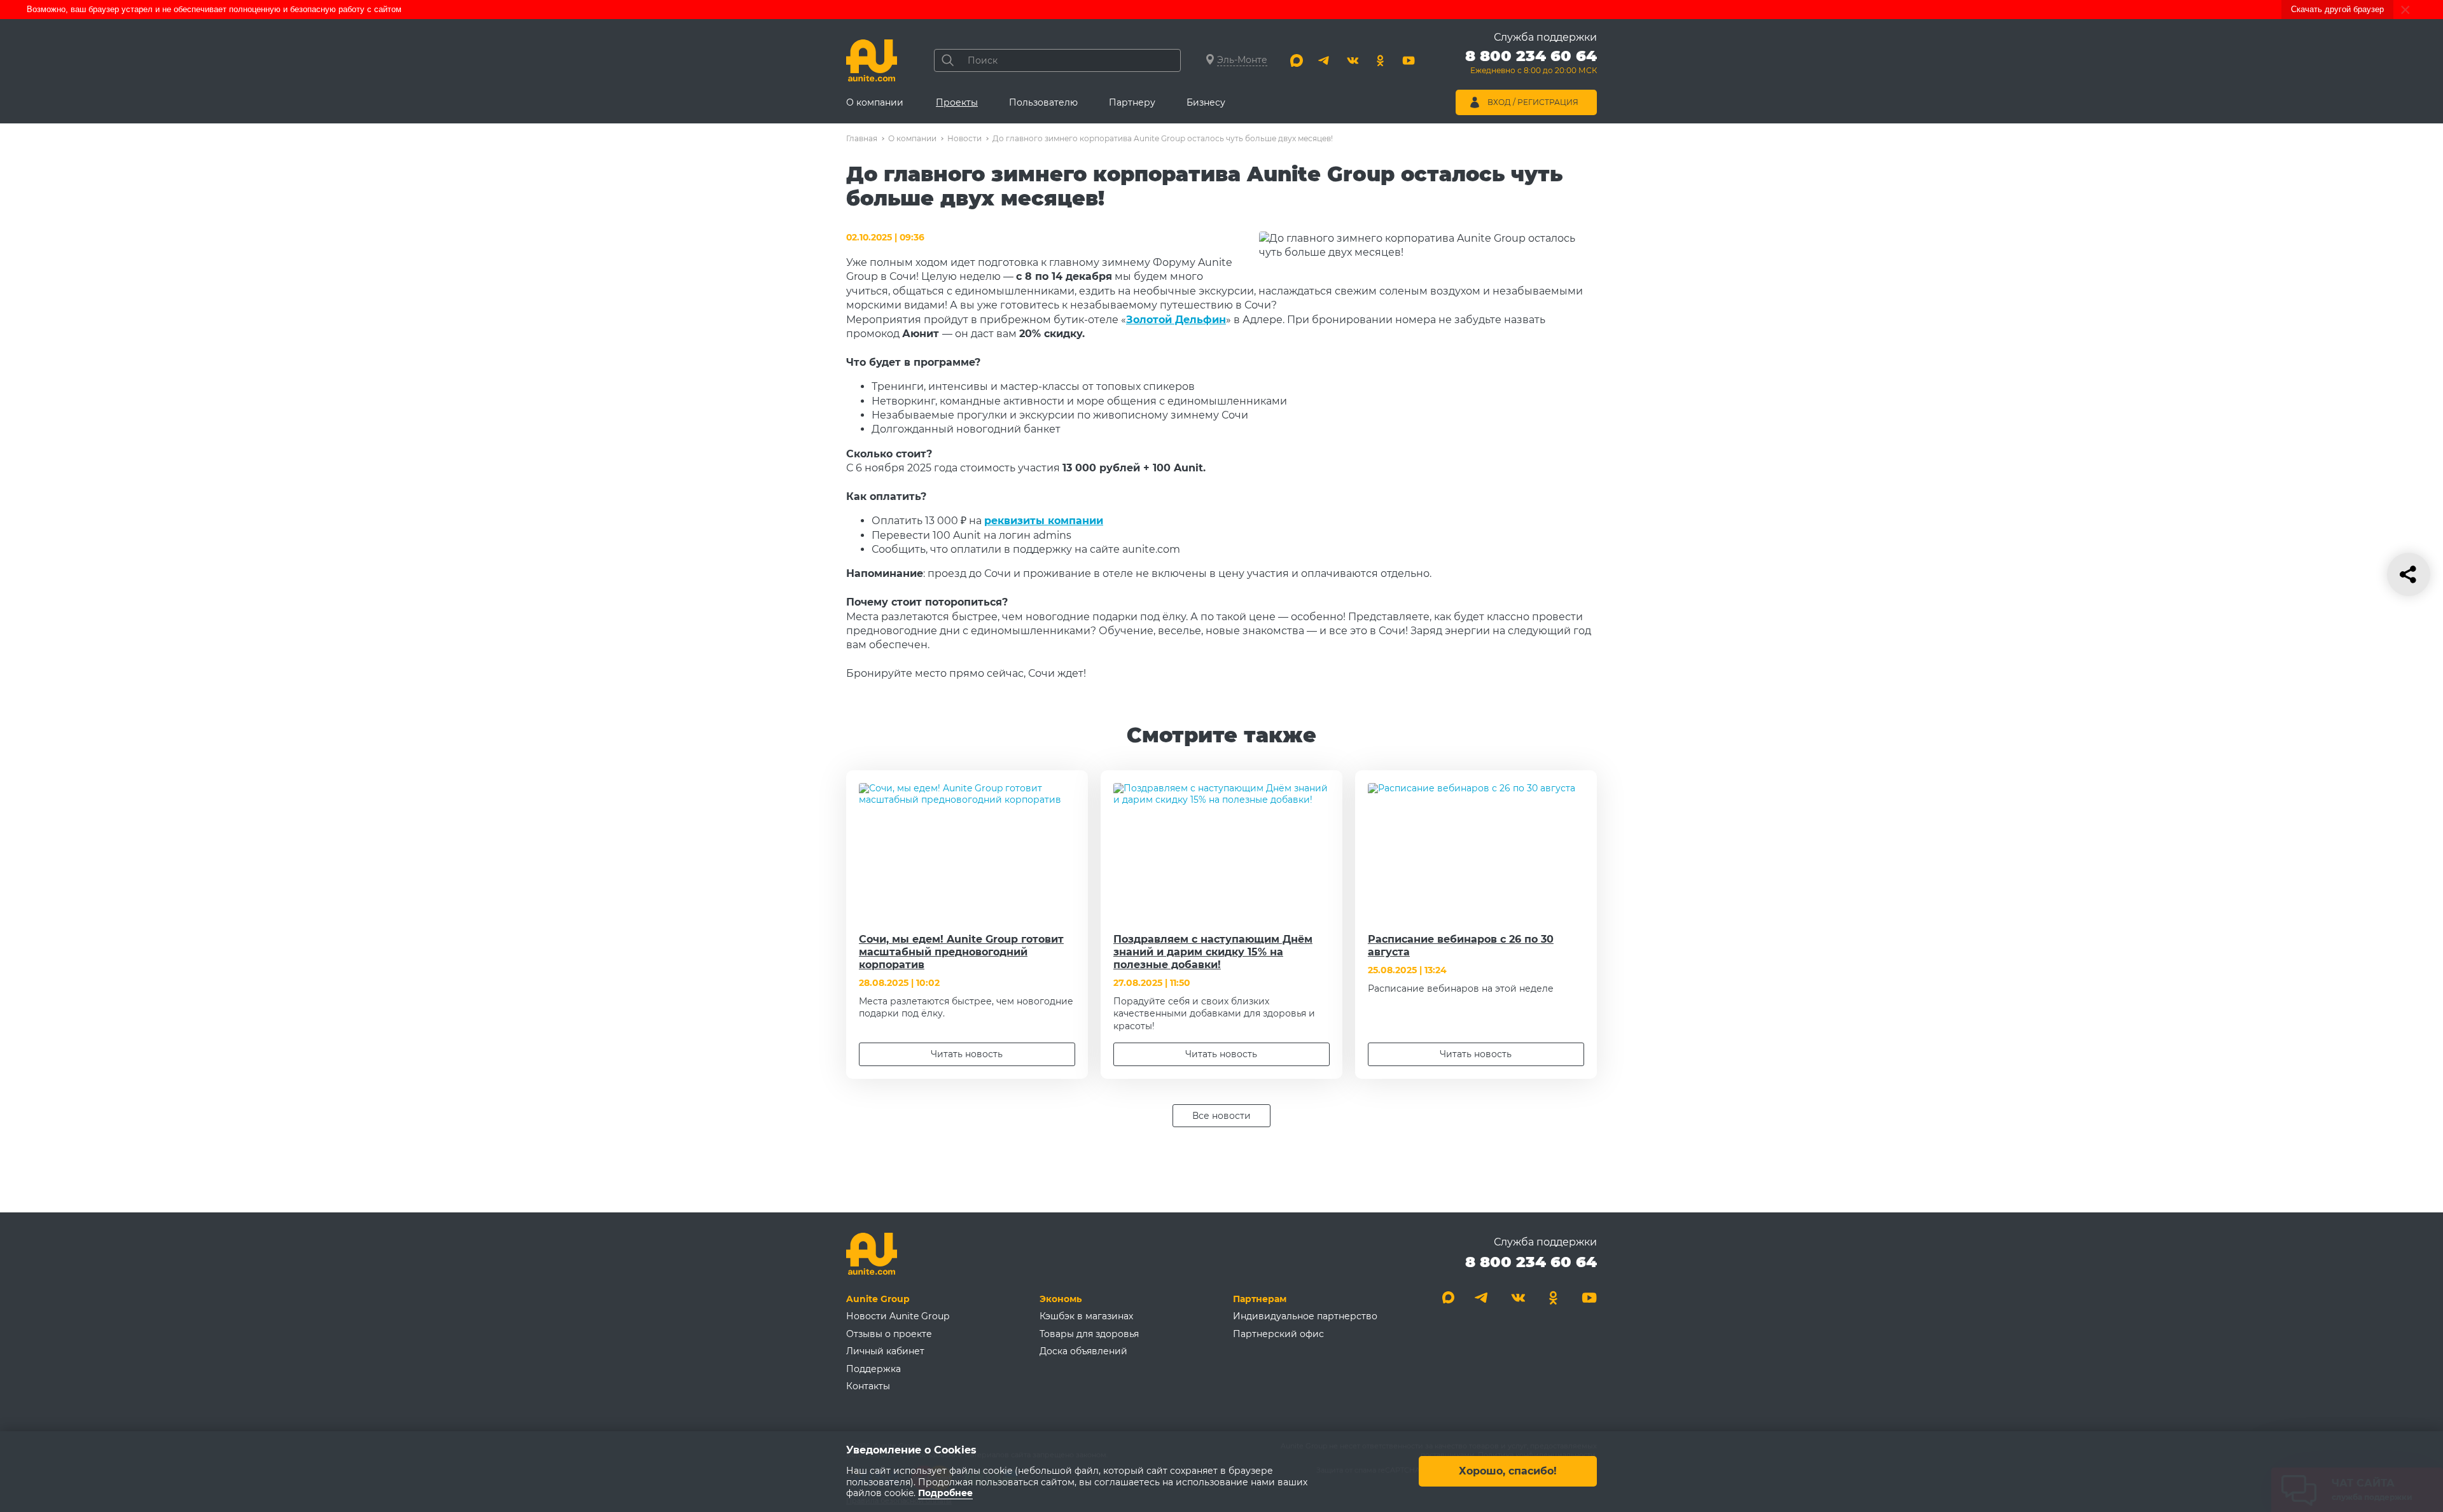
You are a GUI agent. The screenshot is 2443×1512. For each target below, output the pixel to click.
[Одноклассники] (1381, 60)
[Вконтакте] (1353, 60)
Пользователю (1043, 102)
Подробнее (945, 1494)
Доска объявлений (1083, 1351)
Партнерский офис (1278, 1334)
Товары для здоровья (1089, 1334)
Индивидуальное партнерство (1305, 1316)
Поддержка (873, 1369)
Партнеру (1132, 102)
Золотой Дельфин (1176, 320)
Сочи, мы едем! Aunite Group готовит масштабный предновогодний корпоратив (961, 952)
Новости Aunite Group (898, 1316)
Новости (964, 138)
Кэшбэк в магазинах (1086, 1316)
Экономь (1061, 1299)
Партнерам (1260, 1299)
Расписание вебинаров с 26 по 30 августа (1461, 946)
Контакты (868, 1386)
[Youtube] (1409, 60)
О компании (875, 102)
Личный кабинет (885, 1351)
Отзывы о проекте (889, 1334)
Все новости (1221, 1116)
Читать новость (967, 1054)
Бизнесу (1206, 102)
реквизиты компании (1044, 521)
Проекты (957, 102)
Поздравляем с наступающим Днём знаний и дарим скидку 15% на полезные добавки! (1213, 952)
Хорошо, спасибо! (1508, 1472)
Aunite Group (878, 1299)
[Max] (1297, 60)
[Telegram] (1325, 60)
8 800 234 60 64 (1531, 1262)
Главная (862, 138)
